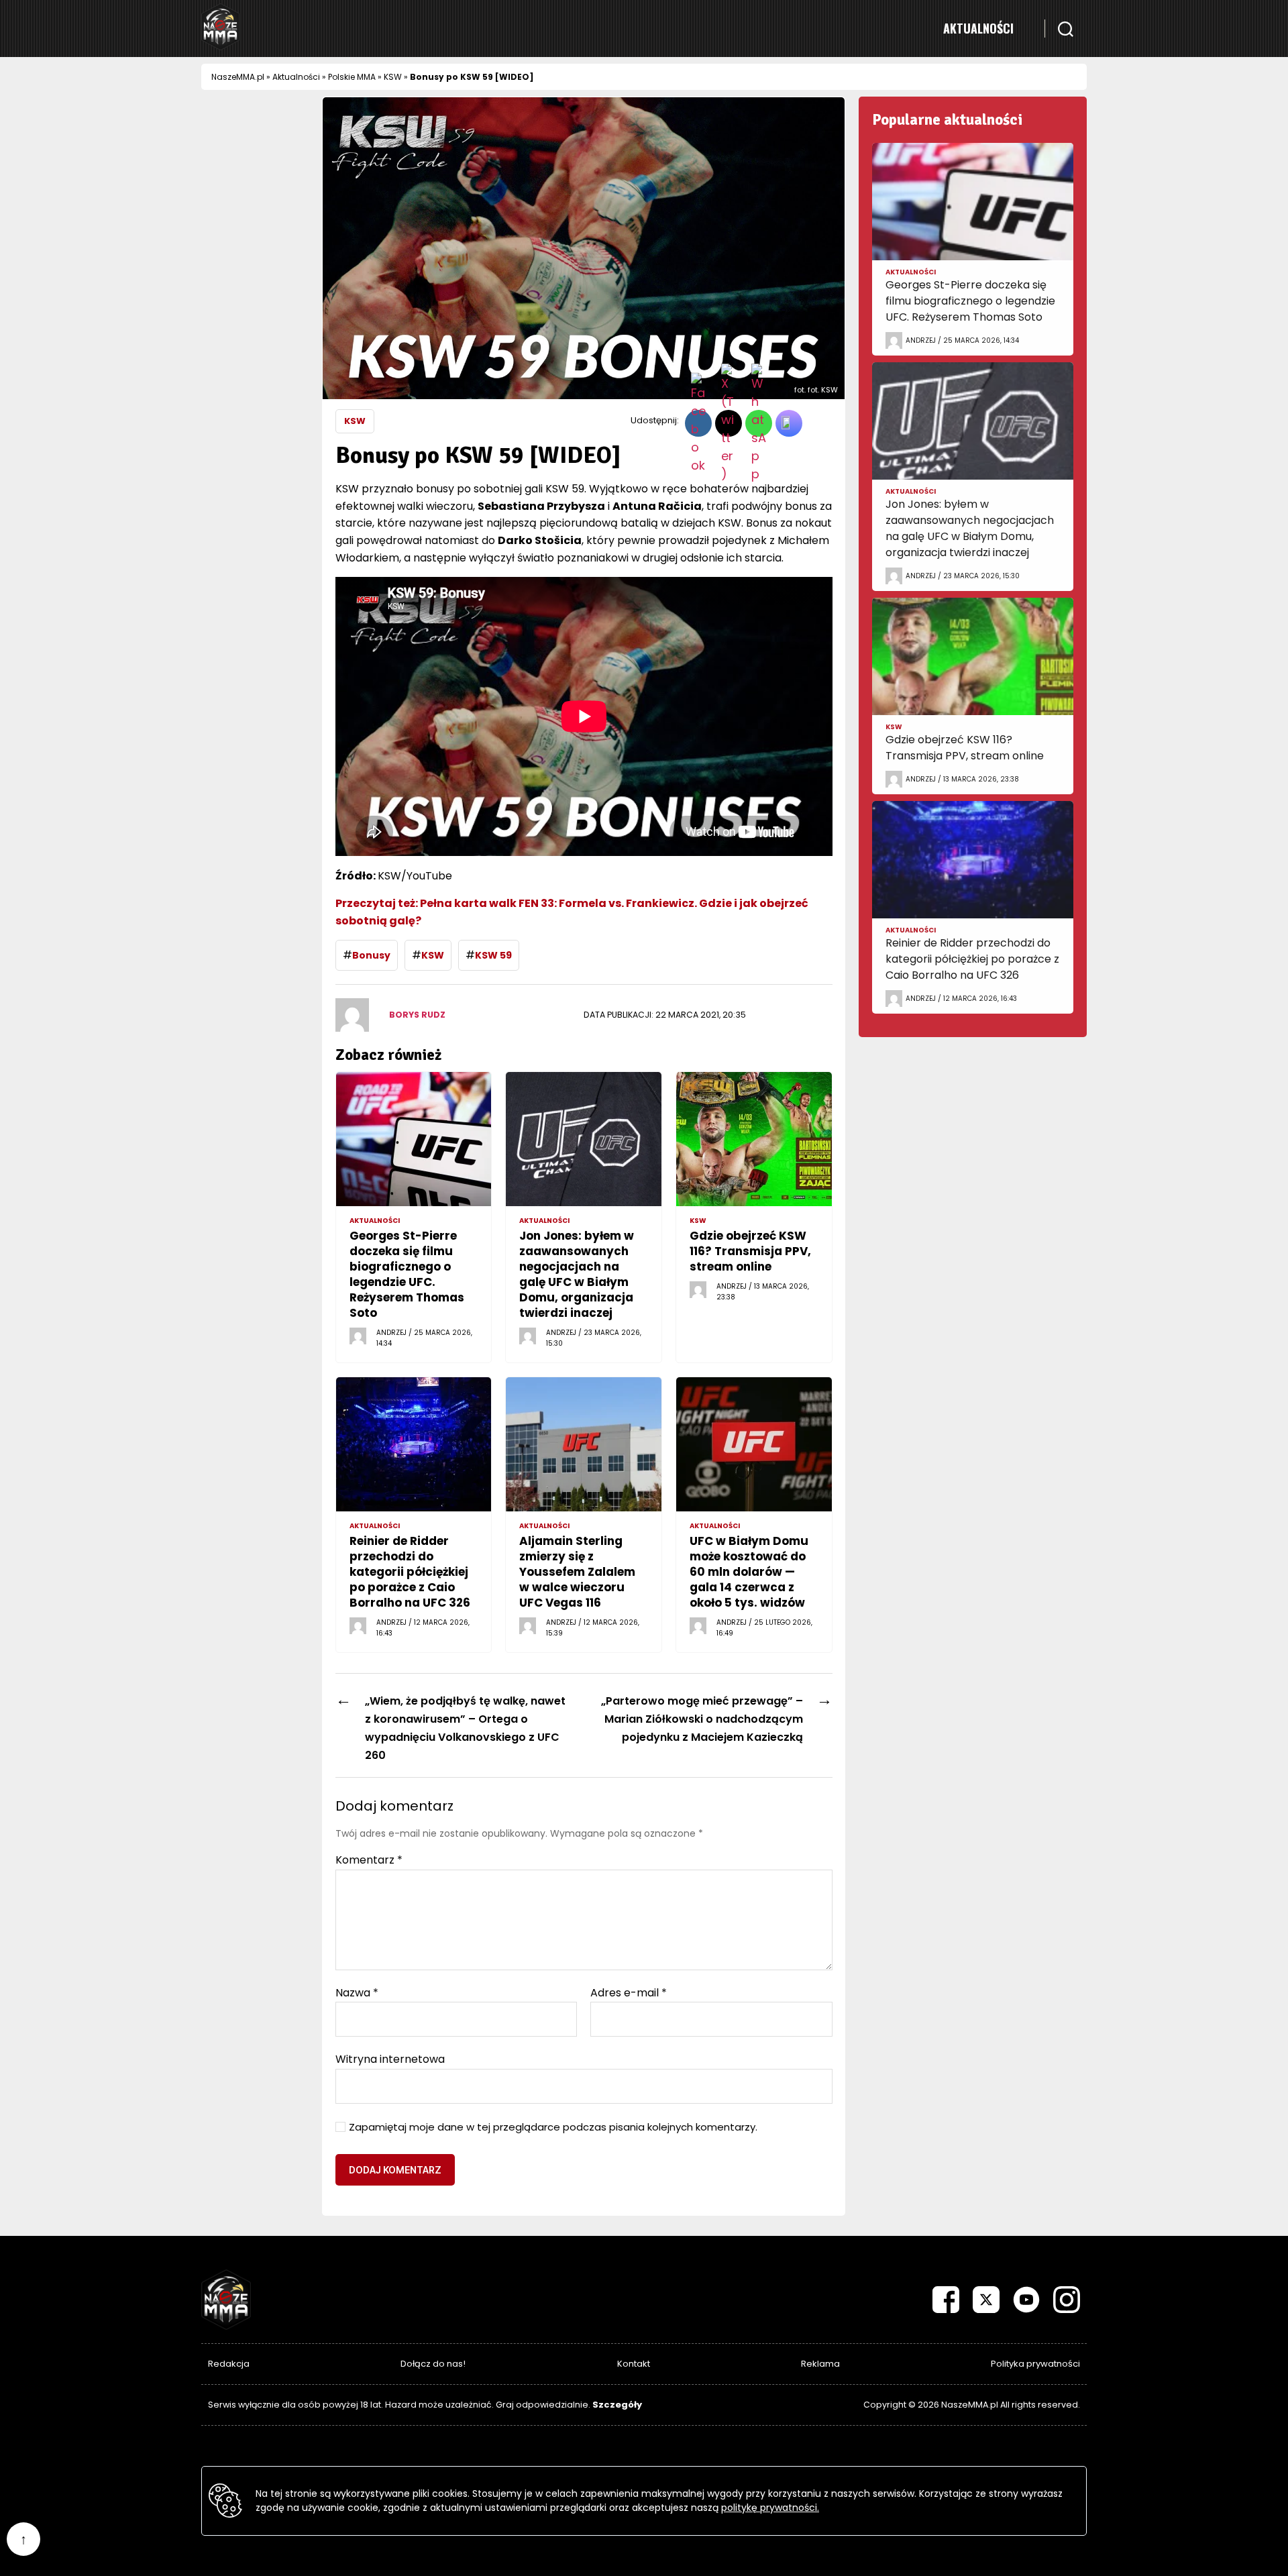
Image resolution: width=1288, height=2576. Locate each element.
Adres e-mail (629, 1993)
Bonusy (371, 955)
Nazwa (357, 1993)
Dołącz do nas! (433, 2364)
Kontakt (634, 2364)
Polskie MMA (352, 77)
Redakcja (229, 2364)
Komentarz (369, 1860)
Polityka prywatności (1035, 2364)
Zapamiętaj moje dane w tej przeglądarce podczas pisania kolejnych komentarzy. (553, 2128)
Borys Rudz (417, 1015)
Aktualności (978, 28)
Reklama (820, 2364)
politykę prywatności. (770, 2508)
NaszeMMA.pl (238, 77)
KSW (393, 77)
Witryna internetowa (390, 2058)
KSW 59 (493, 955)
